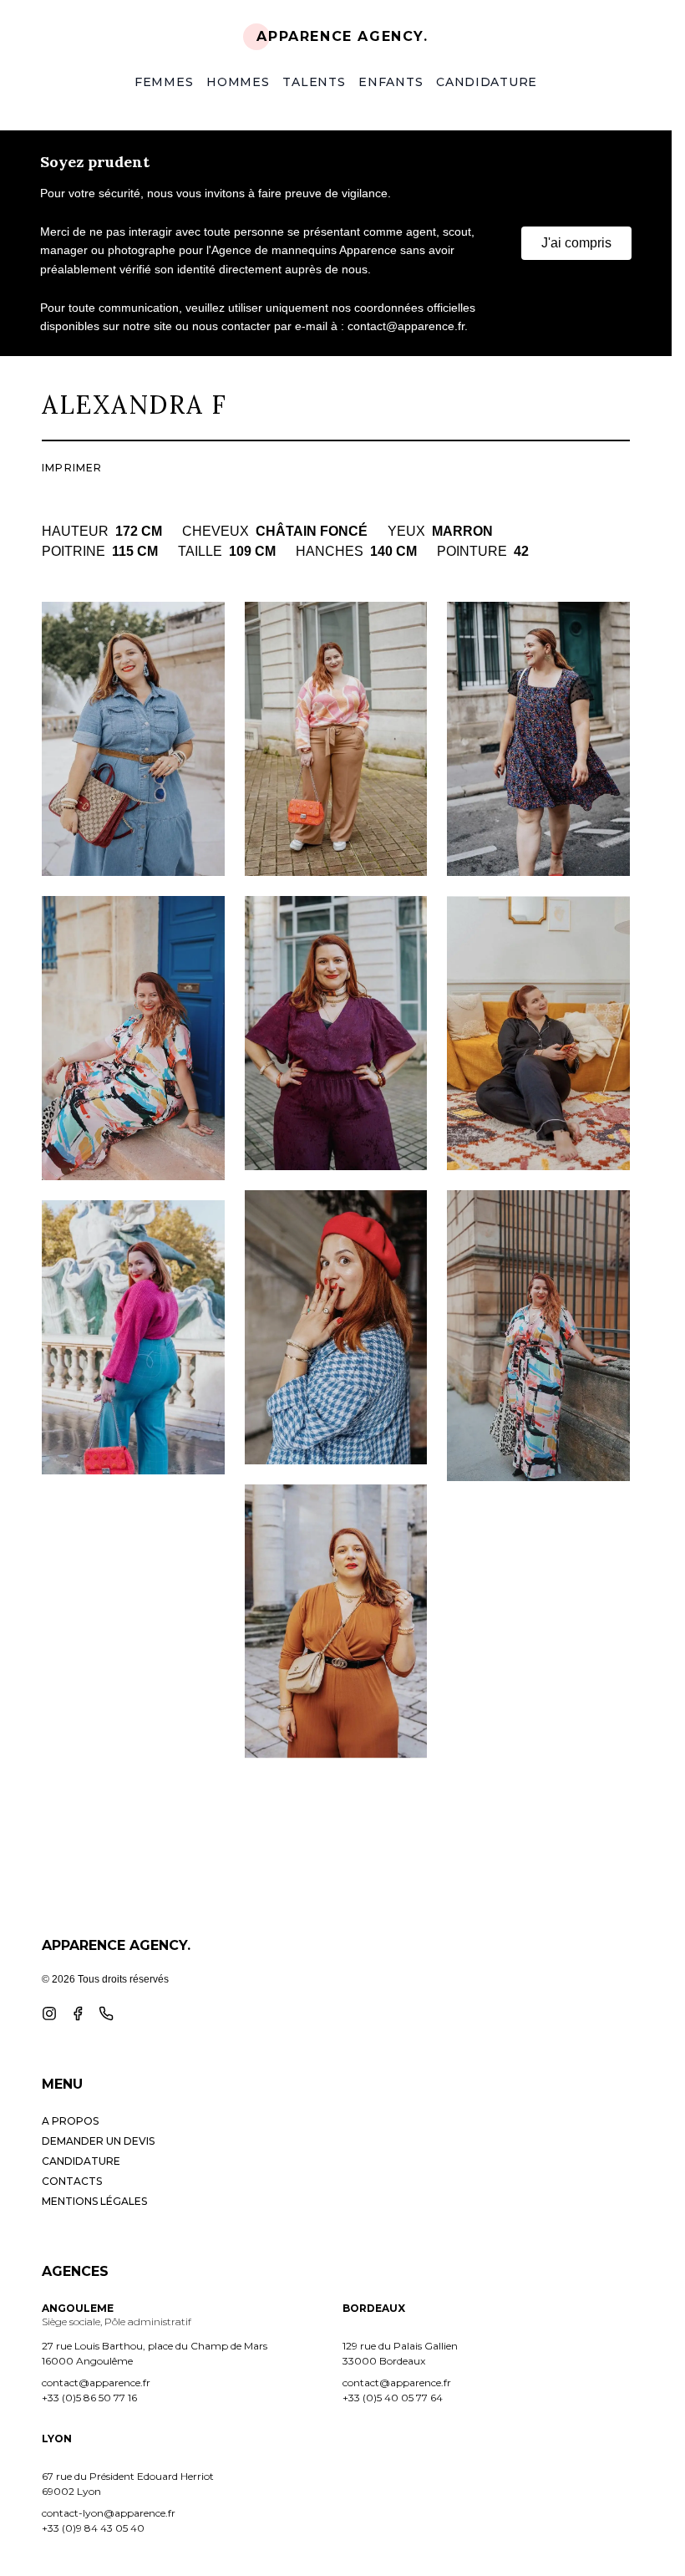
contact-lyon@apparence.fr (109, 2513)
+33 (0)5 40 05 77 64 (393, 2398)
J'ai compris (576, 243)
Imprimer (72, 468)
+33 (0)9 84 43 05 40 (93, 2528)
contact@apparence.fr (96, 2383)
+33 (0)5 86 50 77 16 (89, 2398)
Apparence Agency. (342, 36)
